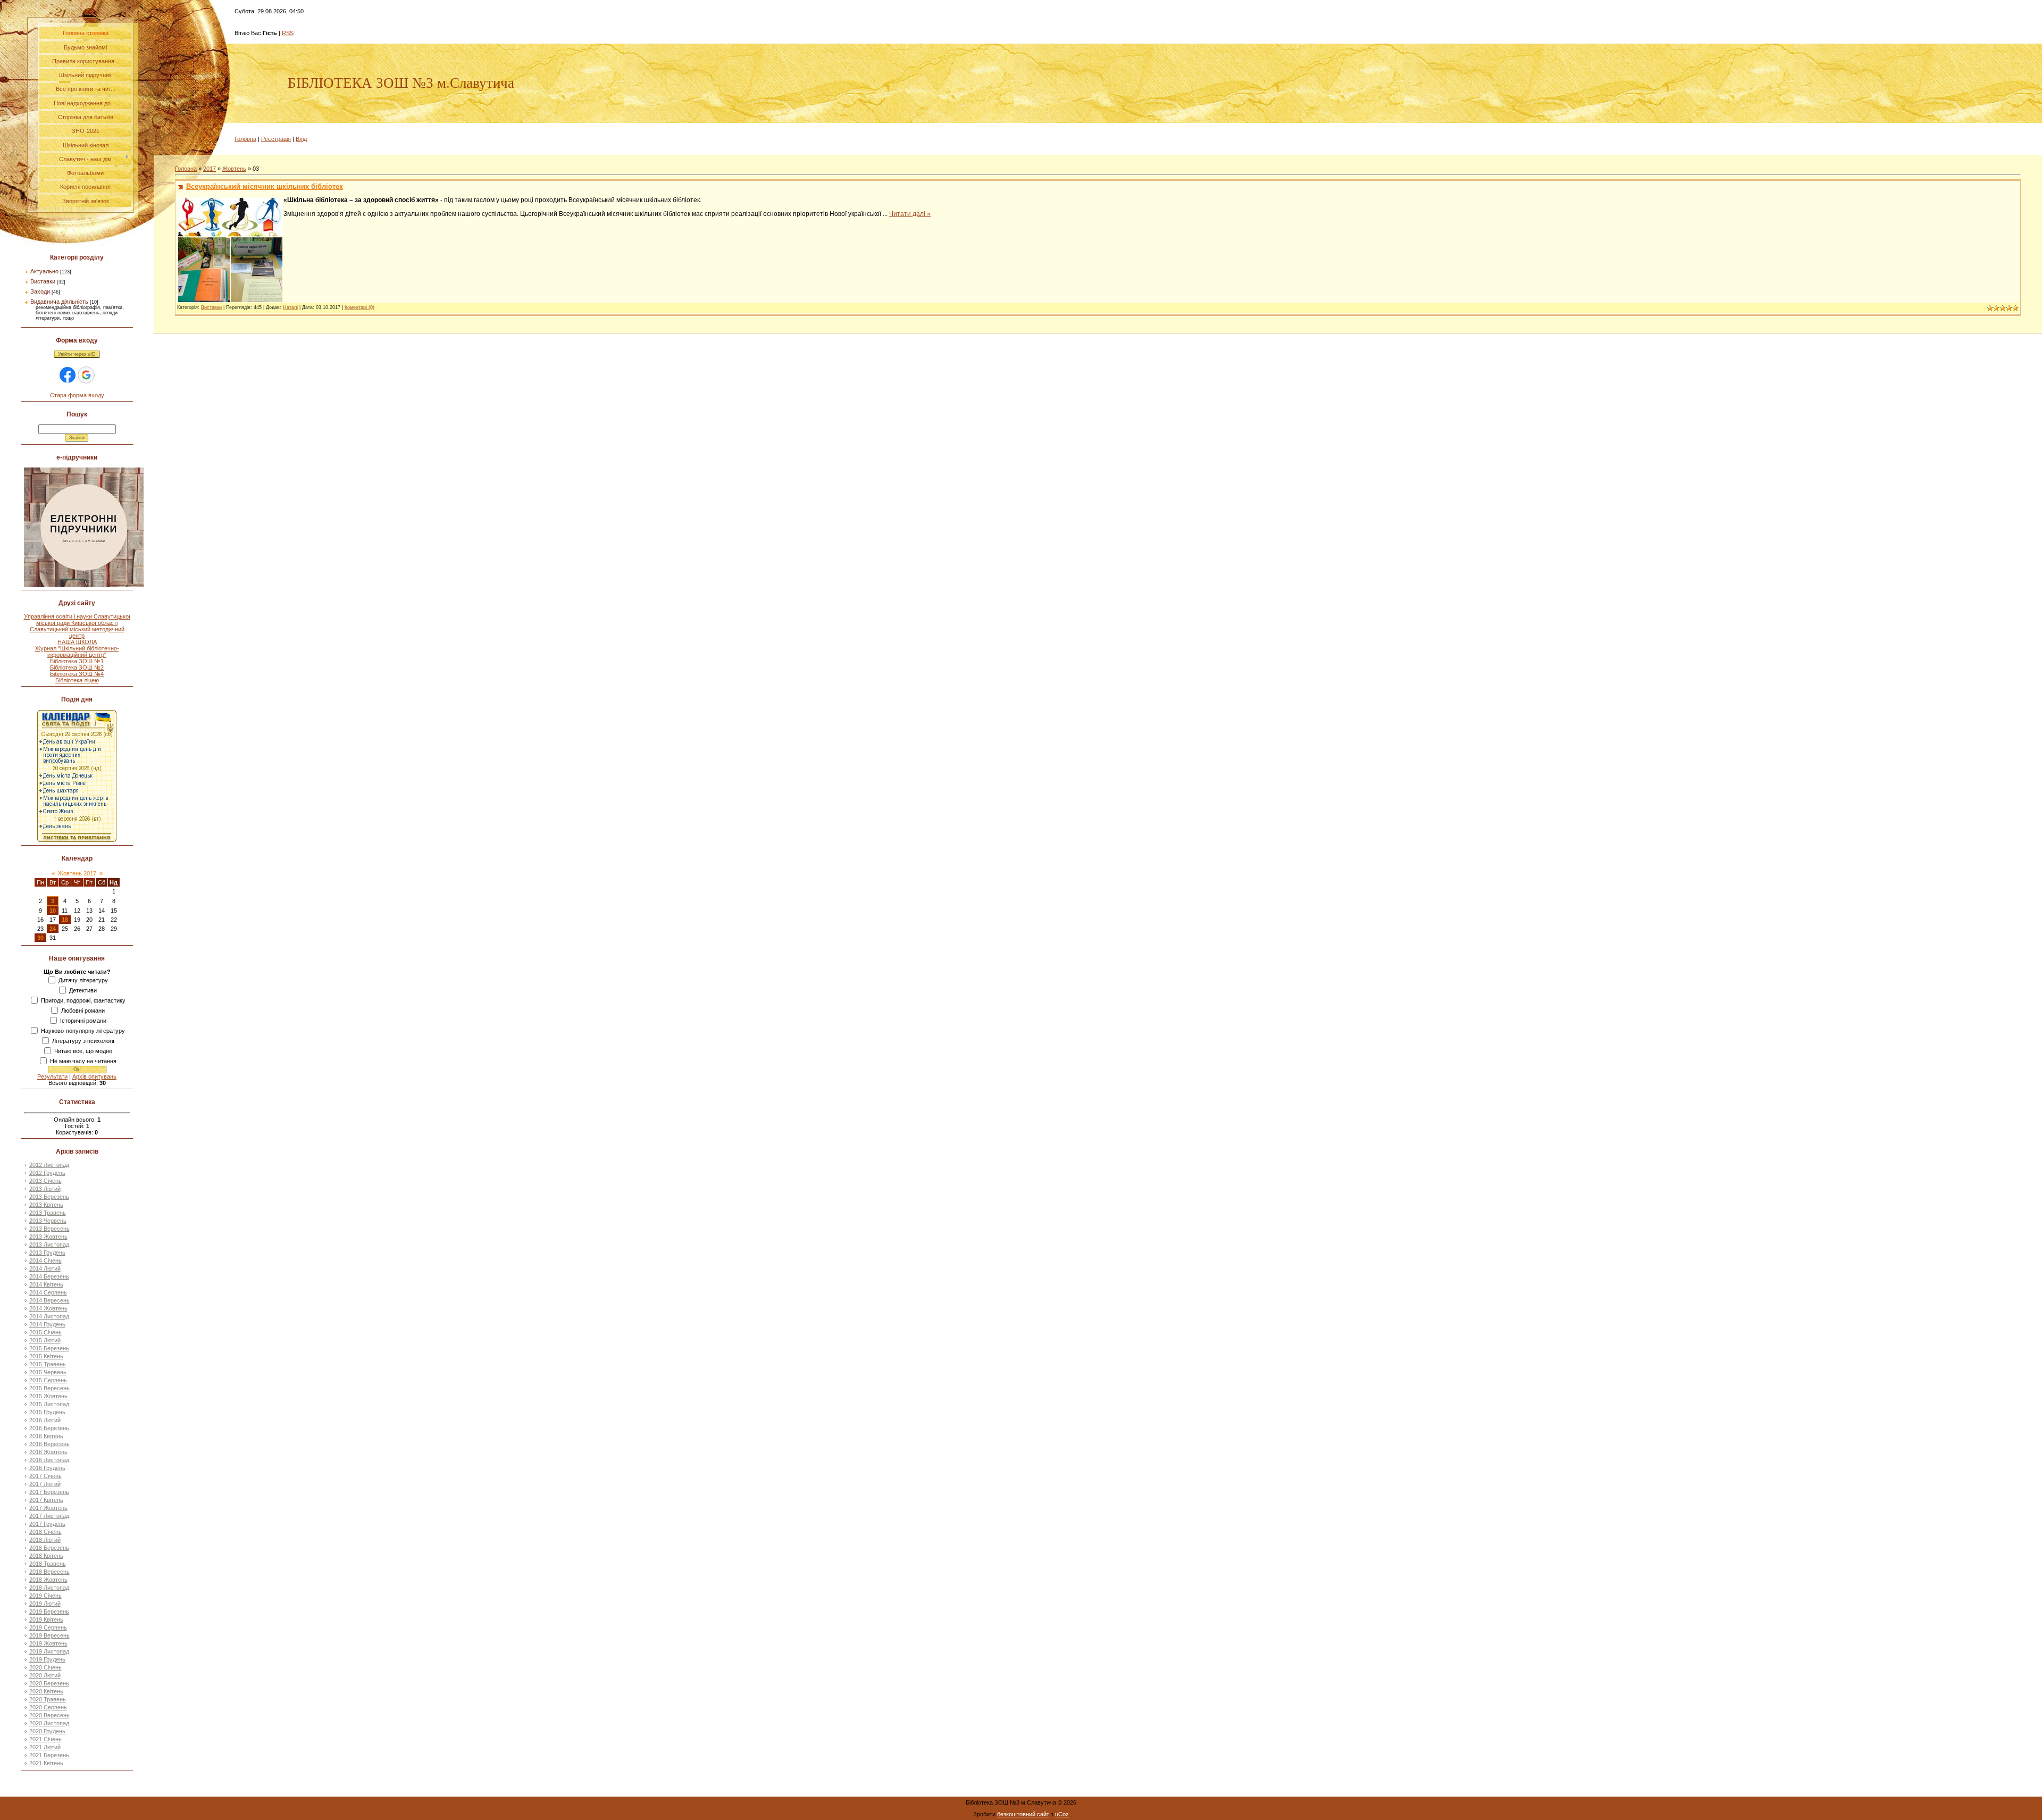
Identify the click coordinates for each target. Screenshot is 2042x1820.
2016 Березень (49, 1428)
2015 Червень (48, 1372)
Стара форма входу (77, 395)
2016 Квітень (46, 1436)
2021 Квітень (46, 1763)
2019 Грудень (47, 1659)
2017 (210, 169)
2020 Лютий (45, 1675)
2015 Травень (48, 1364)
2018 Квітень (46, 1556)
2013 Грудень (47, 1253)
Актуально (44, 271)
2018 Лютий (45, 1540)
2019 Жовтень (48, 1643)
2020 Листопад (49, 1723)
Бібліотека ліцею (77, 680)
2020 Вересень (49, 1715)
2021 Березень (49, 1755)
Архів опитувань (94, 1076)
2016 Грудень (47, 1468)
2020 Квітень (46, 1691)
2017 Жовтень (48, 1508)
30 (40, 938)
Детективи (83, 990)
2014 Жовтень (48, 1308)
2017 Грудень (47, 1524)
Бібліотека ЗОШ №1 (77, 661)
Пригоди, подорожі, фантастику (83, 1000)
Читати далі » (910, 214)
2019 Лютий (45, 1604)
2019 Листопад (49, 1651)
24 (53, 929)
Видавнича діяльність (59, 302)
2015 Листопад (49, 1404)
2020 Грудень (47, 1731)
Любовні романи (83, 1011)
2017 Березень (49, 1492)
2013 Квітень (46, 1205)
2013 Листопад (49, 1245)
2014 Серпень (48, 1292)
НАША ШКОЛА (77, 642)
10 (53, 911)
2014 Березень (49, 1276)
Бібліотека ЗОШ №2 (77, 667)
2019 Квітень (46, 1619)
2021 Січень (45, 1739)
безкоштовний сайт (1023, 1814)
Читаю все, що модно (83, 1051)
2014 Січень (45, 1260)
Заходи (40, 291)
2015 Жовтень (48, 1396)
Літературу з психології (83, 1041)
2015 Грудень (47, 1412)
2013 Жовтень (48, 1237)
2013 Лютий (45, 1189)
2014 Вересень (49, 1300)
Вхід (301, 139)
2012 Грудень (47, 1173)
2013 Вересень (49, 1229)
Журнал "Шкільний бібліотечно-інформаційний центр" (77, 652)
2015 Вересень (49, 1388)
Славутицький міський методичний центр (77, 632)
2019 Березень (49, 1612)
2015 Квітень (46, 1356)
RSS (288, 33)
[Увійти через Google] (86, 375)
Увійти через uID (77, 354)
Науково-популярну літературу (83, 1031)
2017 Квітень (46, 1500)
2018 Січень (45, 1532)
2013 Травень (48, 1213)
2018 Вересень (49, 1572)
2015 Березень (49, 1348)
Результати (52, 1076)
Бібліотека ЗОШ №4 (77, 674)
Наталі (290, 307)
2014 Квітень (46, 1284)
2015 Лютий (45, 1340)
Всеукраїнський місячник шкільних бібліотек (265, 186)
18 (65, 920)
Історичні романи (83, 1021)
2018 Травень (48, 1564)
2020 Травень (48, 1699)
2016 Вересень (49, 1444)
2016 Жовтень (48, 1452)
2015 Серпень (48, 1380)
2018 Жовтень (48, 1580)
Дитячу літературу (83, 980)
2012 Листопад (49, 1165)
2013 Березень (49, 1197)
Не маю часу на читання (83, 1061)
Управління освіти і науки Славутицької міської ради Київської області (77, 620)
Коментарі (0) (359, 307)
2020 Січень (45, 1667)
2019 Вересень (49, 1635)
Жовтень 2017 (77, 873)
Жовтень (234, 169)
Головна (245, 139)
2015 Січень (45, 1332)
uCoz (1062, 1814)
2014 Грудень (47, 1324)
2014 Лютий (45, 1268)
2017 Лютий (45, 1484)
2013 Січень (45, 1181)
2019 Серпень (48, 1627)
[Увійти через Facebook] (68, 375)
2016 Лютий (45, 1420)
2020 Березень (49, 1683)
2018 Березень (49, 1548)
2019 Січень (45, 1596)
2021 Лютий (45, 1747)
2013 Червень (48, 1221)
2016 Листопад (49, 1460)
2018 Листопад (49, 1588)
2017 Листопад (49, 1516)
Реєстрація (276, 139)
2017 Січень (45, 1476)
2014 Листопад (49, 1316)
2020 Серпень (48, 1707)
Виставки (43, 281)
